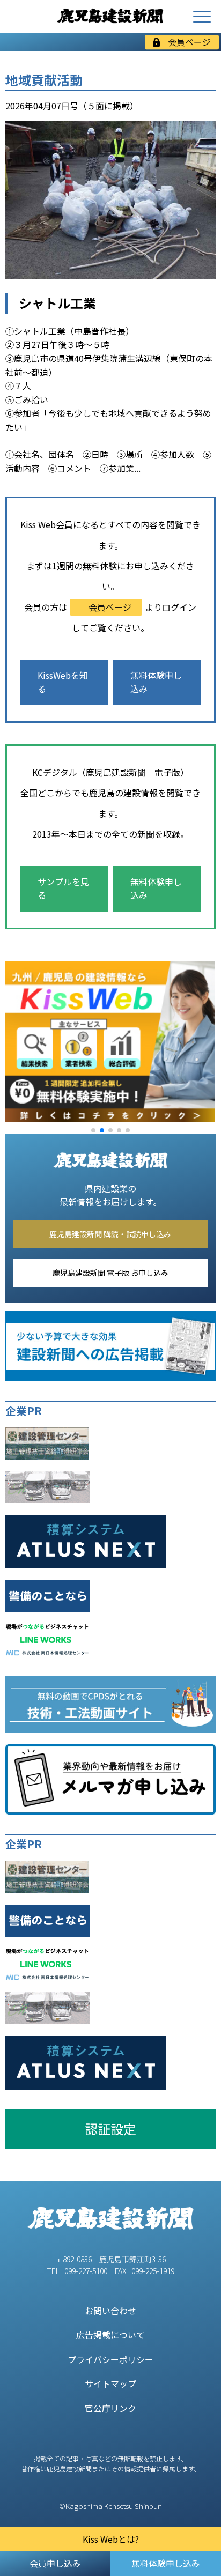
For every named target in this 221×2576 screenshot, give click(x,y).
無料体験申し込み (156, 682)
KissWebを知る (63, 682)
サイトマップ (110, 2383)
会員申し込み (55, 2563)
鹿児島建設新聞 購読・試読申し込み (110, 1234)
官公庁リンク (110, 2408)
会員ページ (189, 42)
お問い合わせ (110, 2311)
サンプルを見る (63, 889)
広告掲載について (110, 2335)
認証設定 (110, 2129)
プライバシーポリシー (110, 2359)
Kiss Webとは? (111, 2539)
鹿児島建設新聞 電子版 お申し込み (110, 1272)
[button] (93, 1130)
